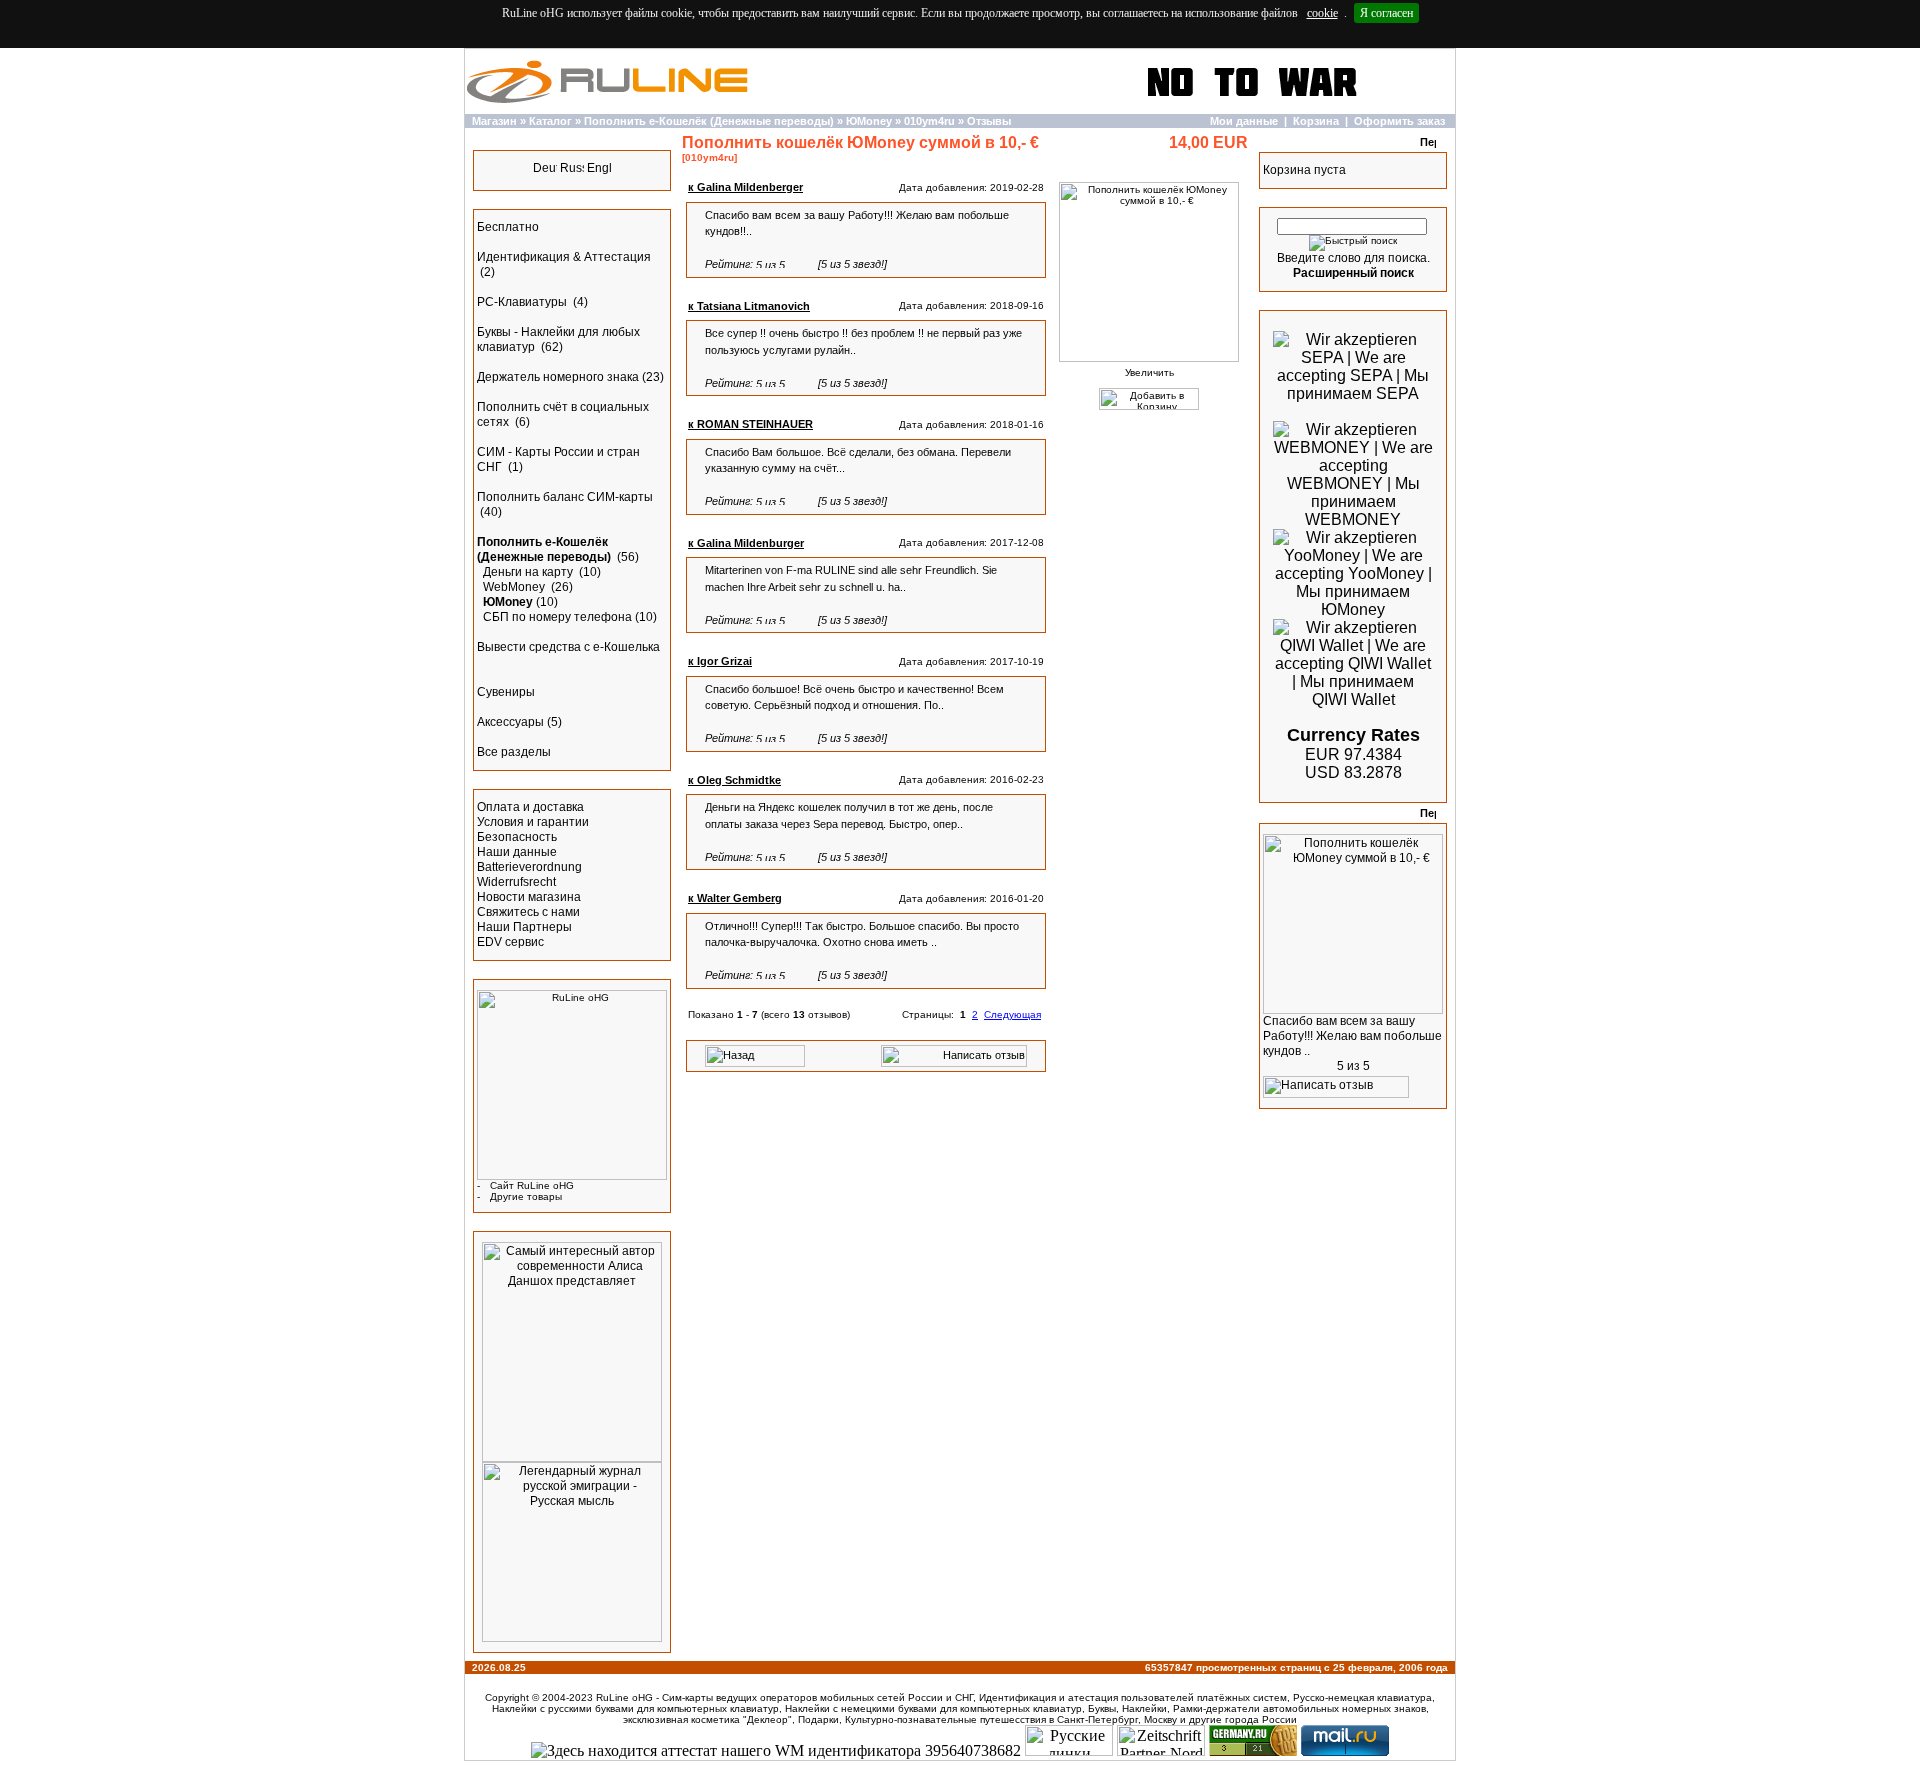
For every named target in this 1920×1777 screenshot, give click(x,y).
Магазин (494, 121)
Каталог (550, 121)
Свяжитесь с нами (528, 912)
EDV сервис (510, 942)
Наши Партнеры (524, 927)
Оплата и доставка (530, 807)
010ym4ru (929, 121)
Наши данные (517, 852)
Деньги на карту (529, 572)
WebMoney (515, 587)
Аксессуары (510, 722)
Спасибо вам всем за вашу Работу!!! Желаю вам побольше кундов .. (1352, 1036)
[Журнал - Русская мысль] (572, 1638)
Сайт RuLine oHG (532, 1185)
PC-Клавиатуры (523, 302)
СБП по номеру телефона (557, 617)
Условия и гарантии (533, 822)
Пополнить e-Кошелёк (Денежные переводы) (709, 121)
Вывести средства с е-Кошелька (568, 647)
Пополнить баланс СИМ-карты (565, 497)
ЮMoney (869, 121)
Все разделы (514, 752)
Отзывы (989, 121)
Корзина (1316, 121)
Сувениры (506, 692)
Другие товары (526, 1196)
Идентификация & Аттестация (564, 257)
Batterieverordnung (529, 867)
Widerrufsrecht (516, 882)
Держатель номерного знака (558, 377)
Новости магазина (529, 897)
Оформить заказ (1399, 121)
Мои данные (1244, 121)
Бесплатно (508, 227)
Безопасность (517, 837)
